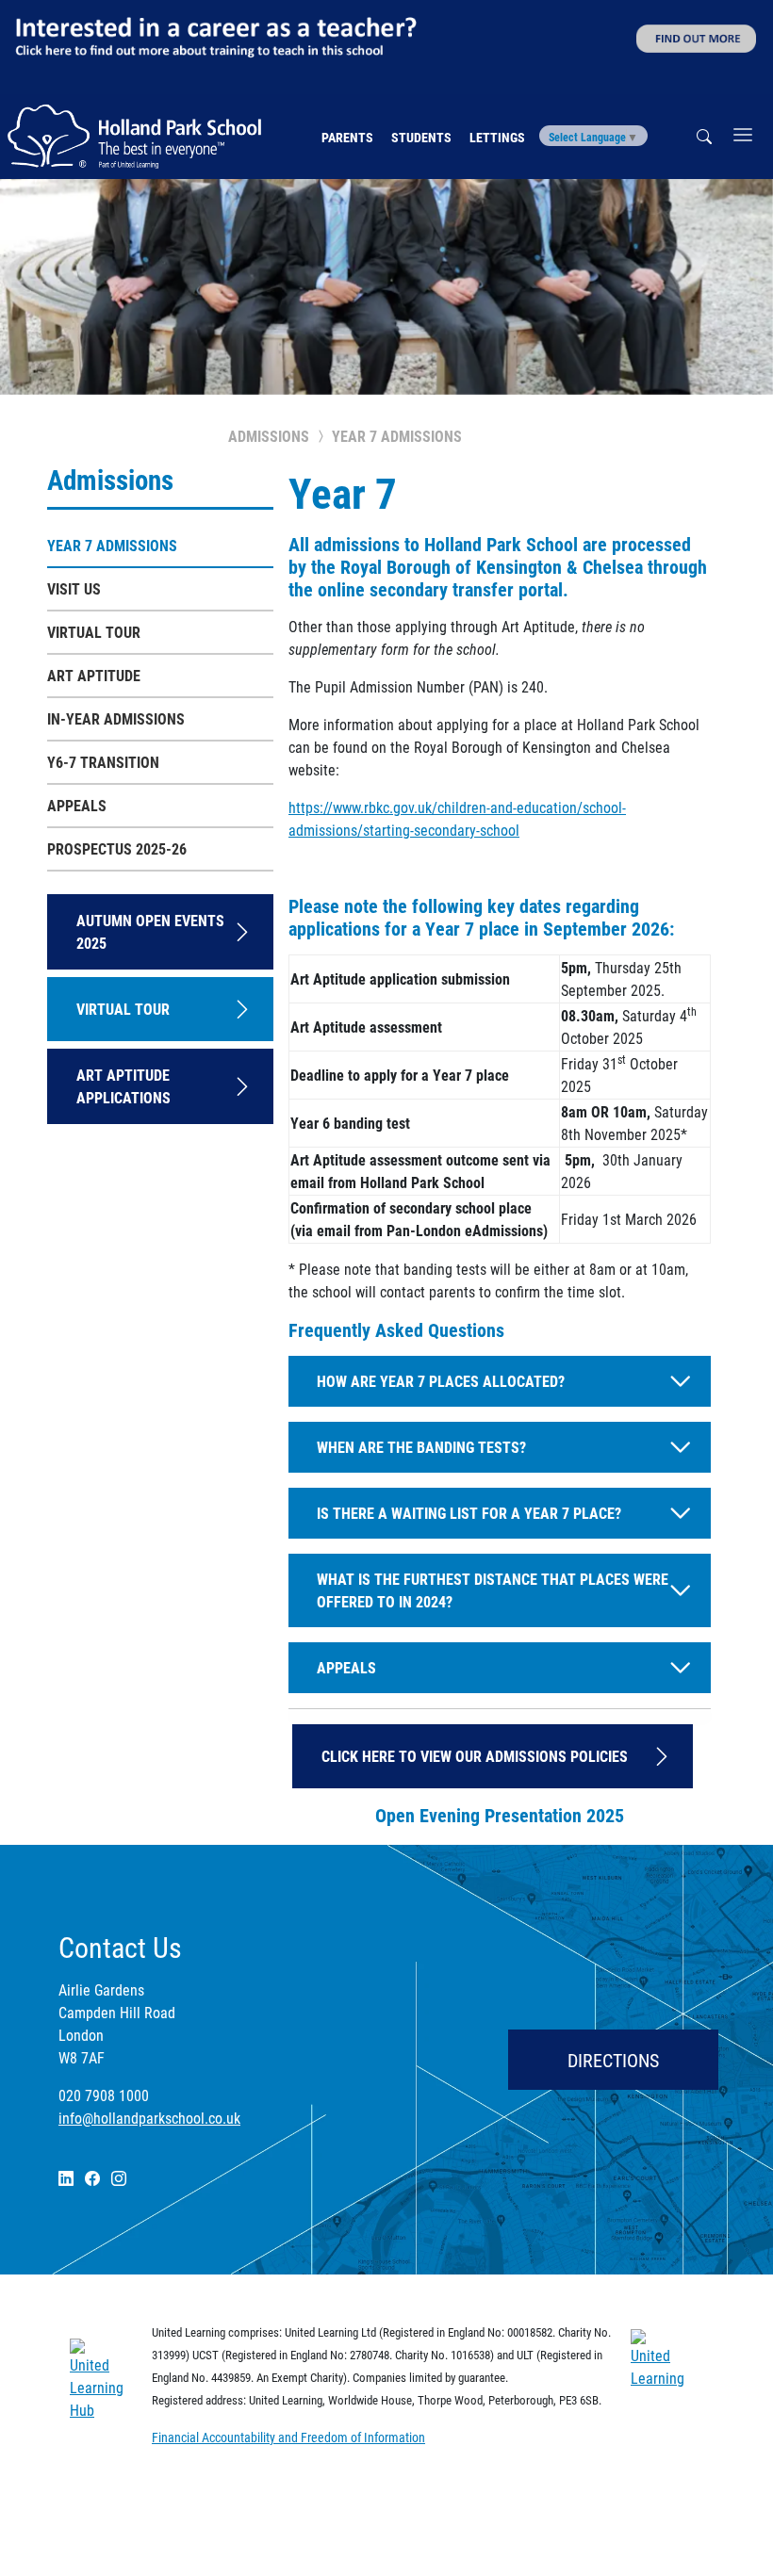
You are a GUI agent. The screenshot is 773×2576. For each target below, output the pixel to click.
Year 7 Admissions (112, 545)
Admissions (110, 479)
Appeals (77, 805)
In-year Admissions (116, 718)
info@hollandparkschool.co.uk (149, 2118)
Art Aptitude (94, 675)
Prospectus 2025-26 (117, 848)
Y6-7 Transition (103, 762)
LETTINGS (497, 137)
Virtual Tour (94, 632)
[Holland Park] (141, 137)
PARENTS (347, 137)
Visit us (74, 588)
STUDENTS (421, 137)
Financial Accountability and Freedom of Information (288, 2437)
